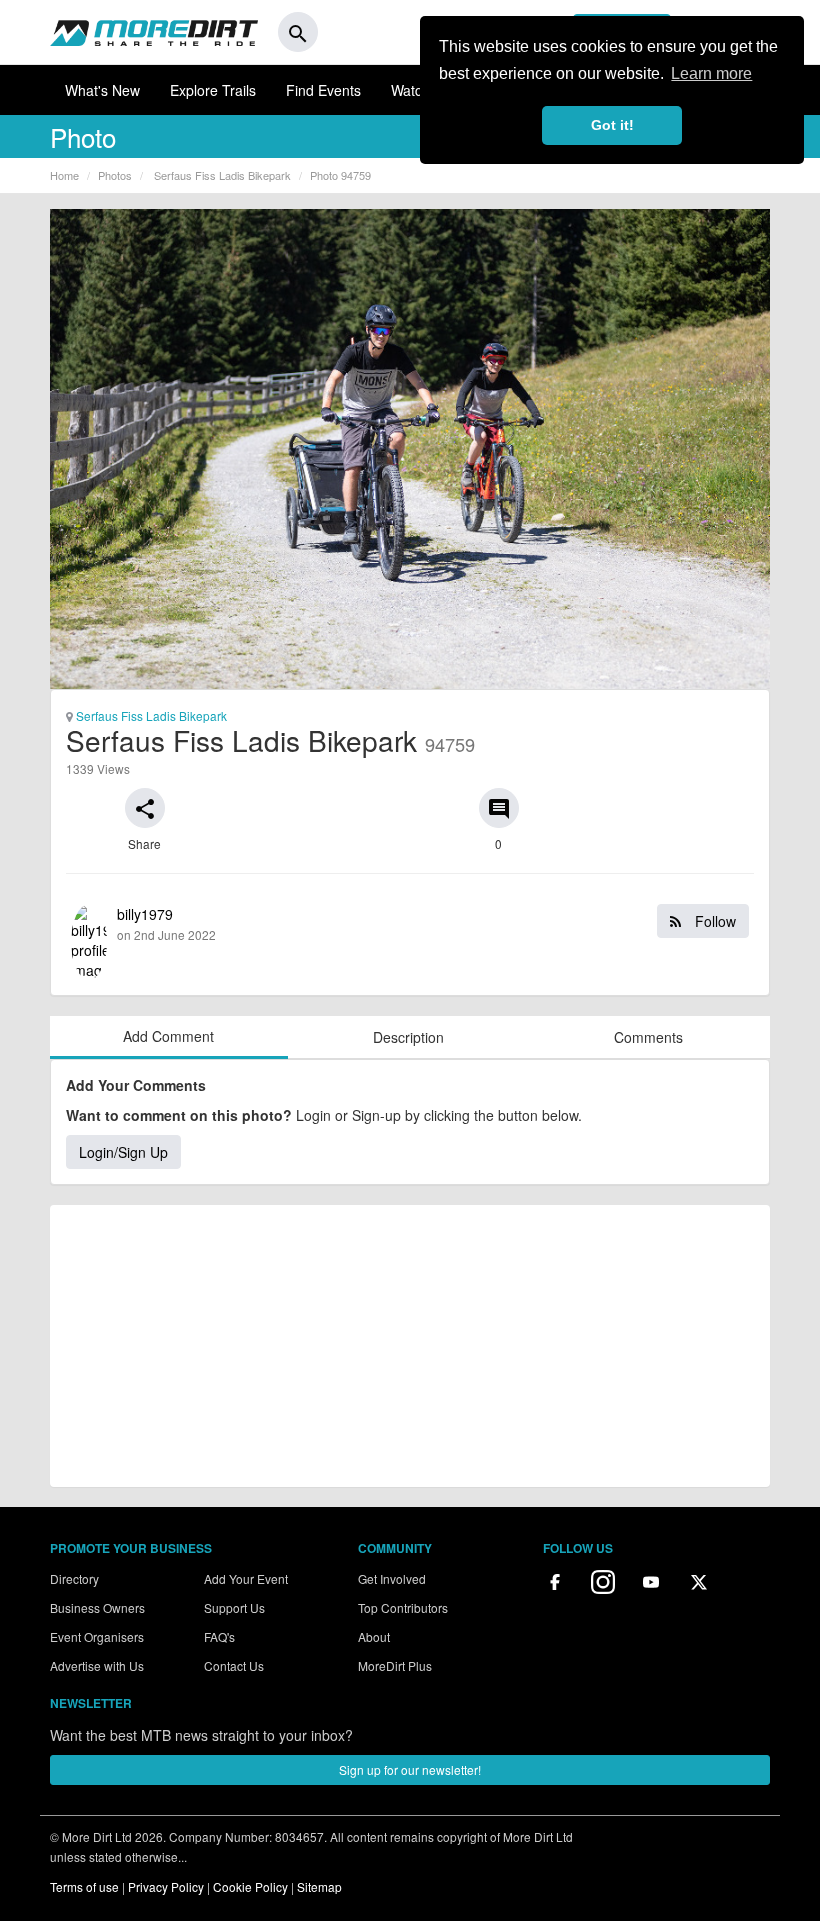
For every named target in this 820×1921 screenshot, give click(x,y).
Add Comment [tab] (168, 1036)
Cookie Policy (250, 1886)
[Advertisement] (410, 1346)
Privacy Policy (166, 1886)
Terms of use (84, 1886)
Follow (713, 921)
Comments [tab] (648, 1037)
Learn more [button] (711, 73)
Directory (74, 1578)
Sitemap (319, 1886)
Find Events (323, 90)
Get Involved (392, 1578)
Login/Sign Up (123, 1152)
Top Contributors (403, 1607)
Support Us (234, 1607)
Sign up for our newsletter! (410, 1769)
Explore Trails (213, 90)
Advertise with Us (97, 1665)
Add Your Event (246, 1578)
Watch (410, 90)
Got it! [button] (612, 125)
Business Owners (97, 1607)
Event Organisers (97, 1636)
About (374, 1636)
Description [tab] (408, 1037)
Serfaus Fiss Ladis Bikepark (150, 715)
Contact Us (234, 1665)
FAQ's (219, 1636)
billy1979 (426, 923)
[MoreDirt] (154, 32)
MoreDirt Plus (395, 1665)
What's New (102, 90)
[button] (145, 808)
